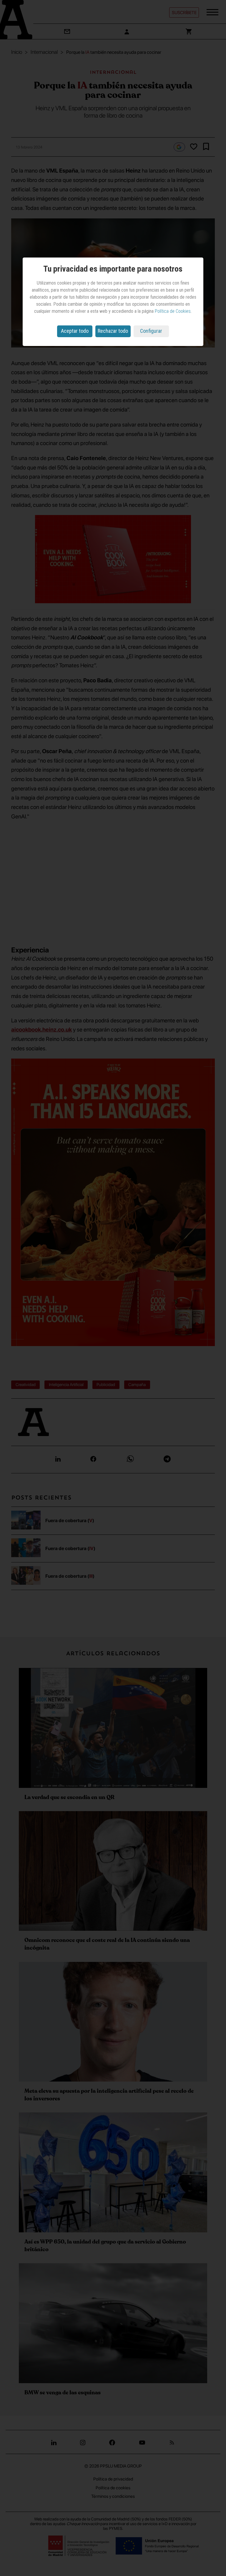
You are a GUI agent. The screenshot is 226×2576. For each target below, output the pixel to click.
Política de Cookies (173, 311)
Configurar (151, 331)
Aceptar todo (75, 331)
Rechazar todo (113, 331)
